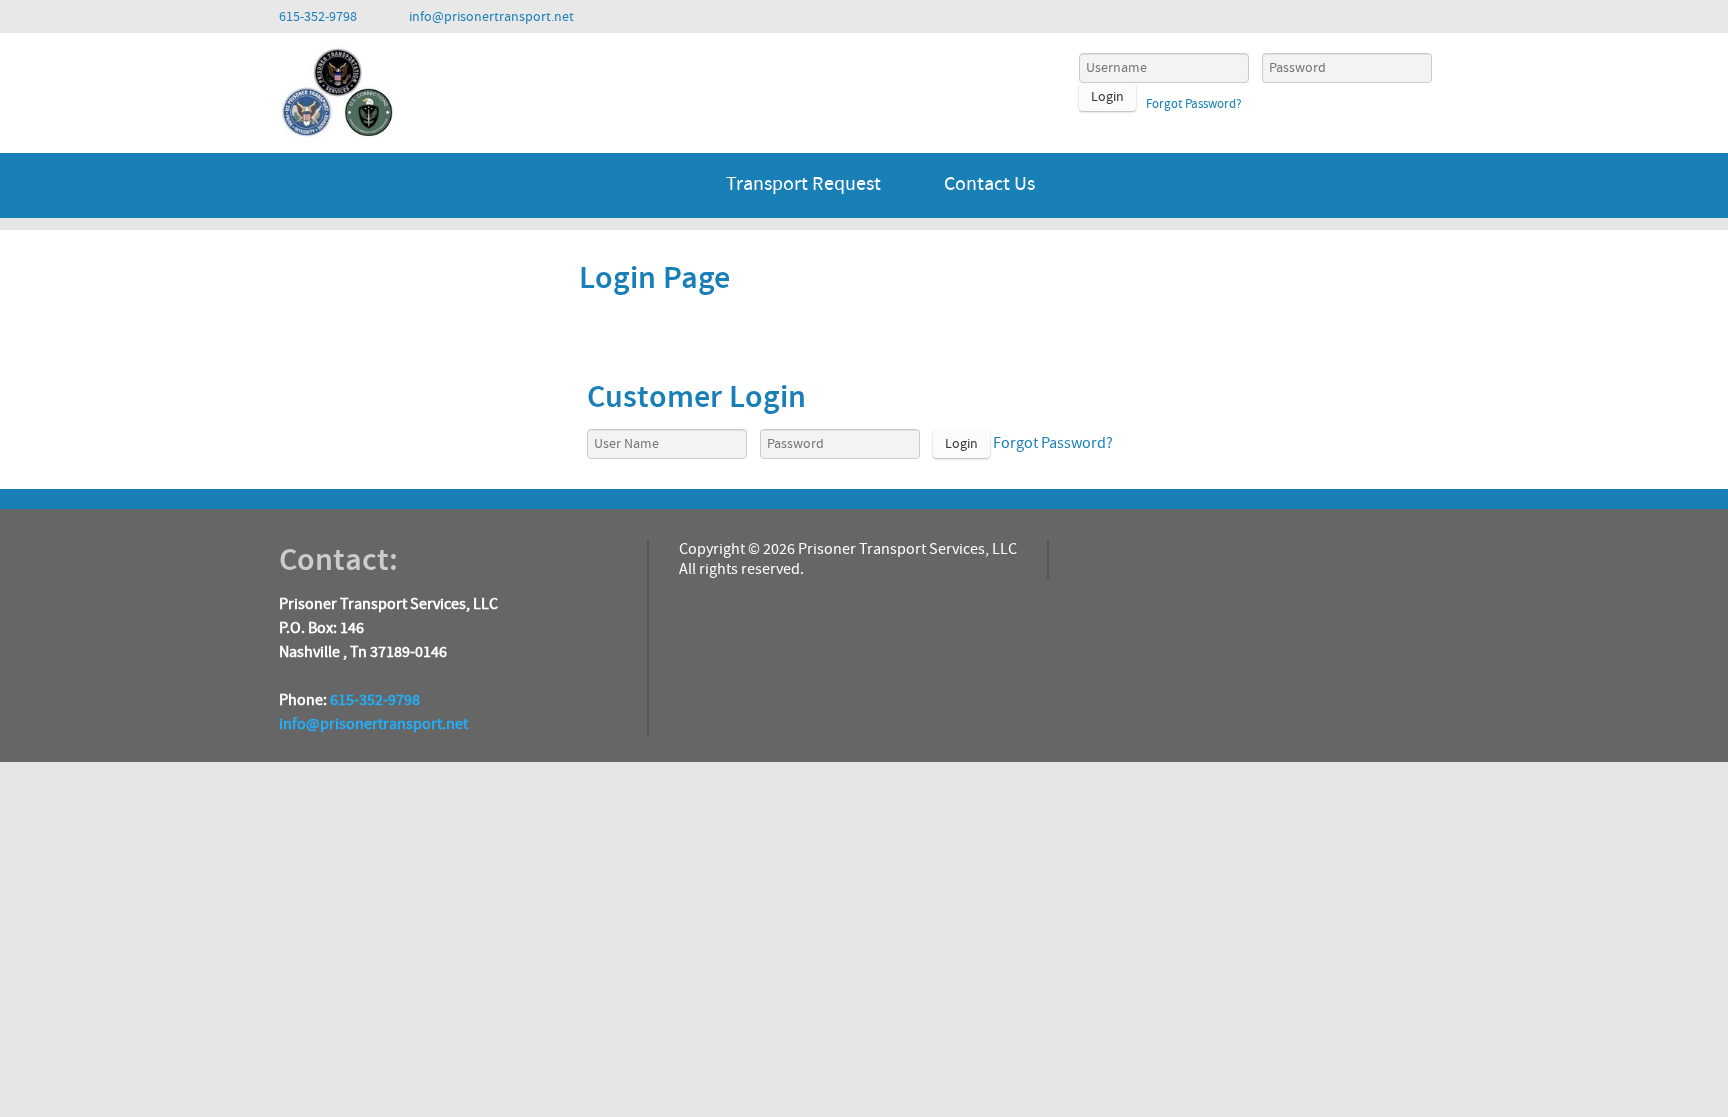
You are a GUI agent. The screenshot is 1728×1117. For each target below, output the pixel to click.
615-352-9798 (375, 700)
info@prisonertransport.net (373, 724)
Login (1107, 97)
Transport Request (803, 184)
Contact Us (989, 184)
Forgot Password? (1194, 104)
